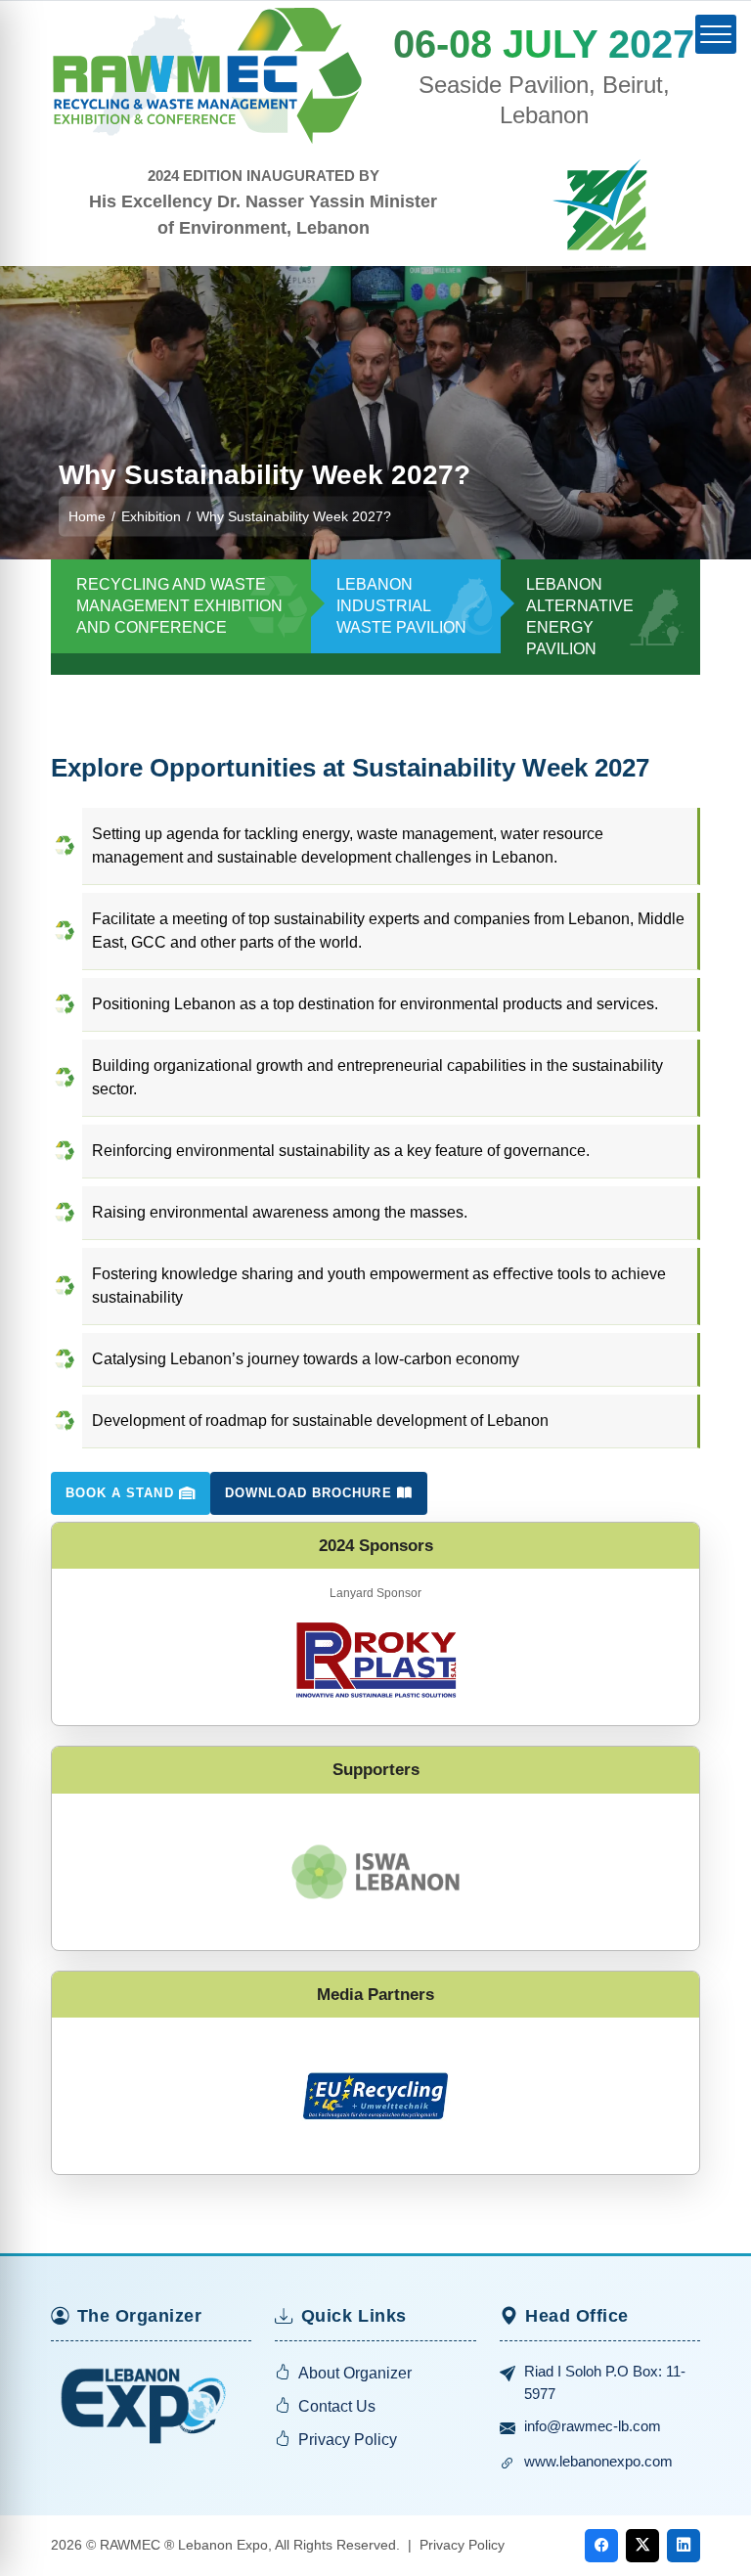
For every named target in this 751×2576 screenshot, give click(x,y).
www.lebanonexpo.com (598, 2461)
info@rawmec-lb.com (593, 2426)
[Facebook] (601, 2546)
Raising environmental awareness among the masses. (280, 1212)
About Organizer (355, 2373)
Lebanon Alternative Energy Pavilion (580, 617)
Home (87, 515)
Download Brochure (311, 1493)
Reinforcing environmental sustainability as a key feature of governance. (341, 1151)
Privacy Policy (348, 2440)
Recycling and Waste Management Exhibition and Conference (179, 606)
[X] (642, 2546)
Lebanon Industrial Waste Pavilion (401, 606)
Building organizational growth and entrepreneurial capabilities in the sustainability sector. (377, 1077)
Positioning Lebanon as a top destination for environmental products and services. (375, 1004)
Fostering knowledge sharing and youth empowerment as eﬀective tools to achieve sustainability (379, 1286)
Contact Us (337, 2406)
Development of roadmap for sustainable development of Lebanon (320, 1421)
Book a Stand (122, 1493)
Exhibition (151, 515)
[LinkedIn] (684, 2546)
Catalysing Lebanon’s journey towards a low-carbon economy (306, 1359)
